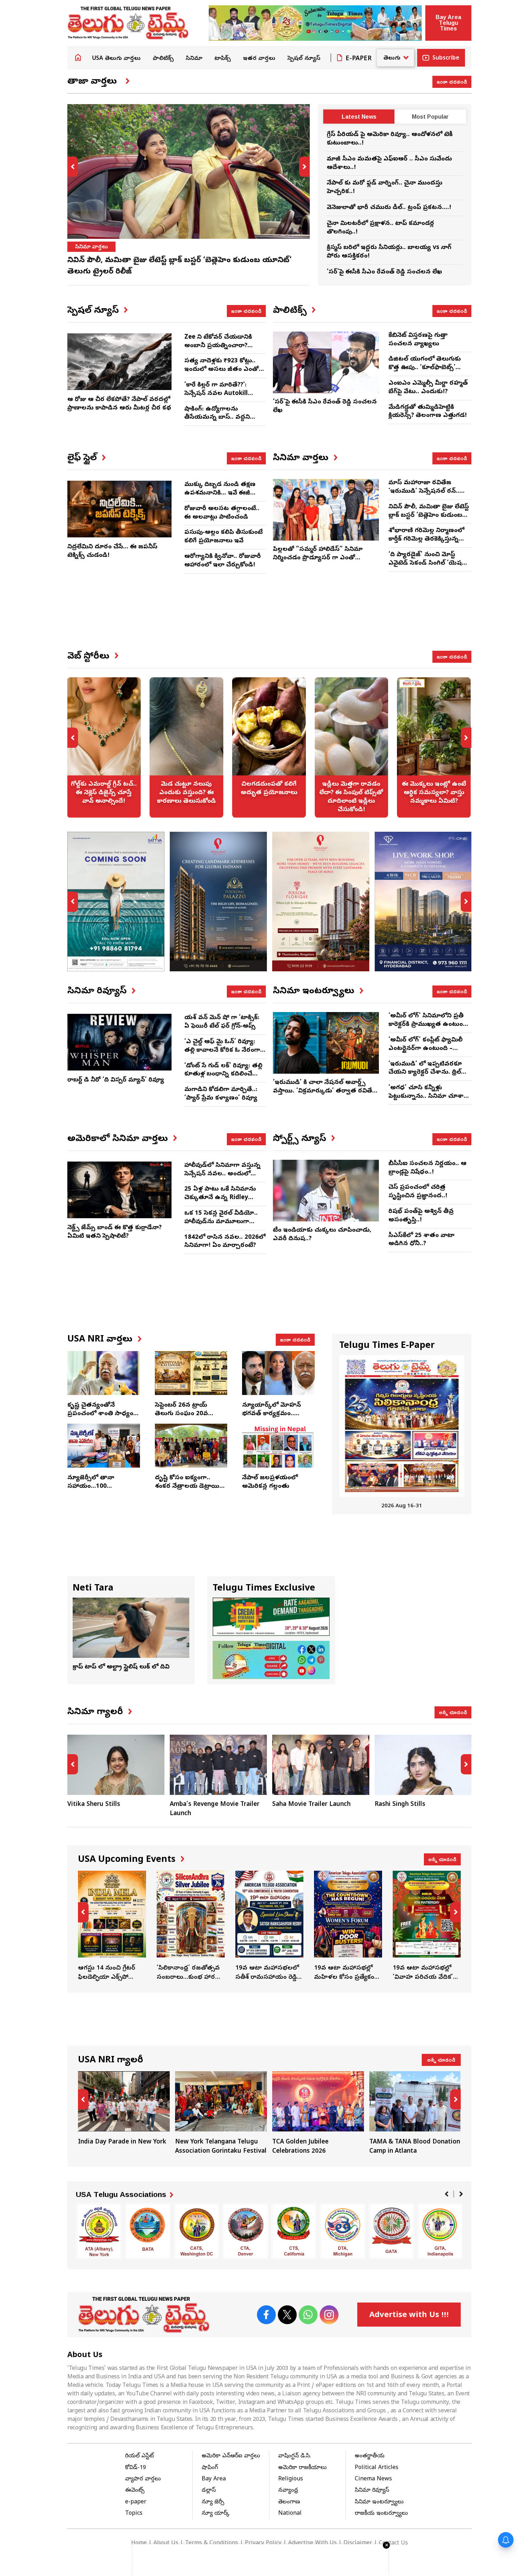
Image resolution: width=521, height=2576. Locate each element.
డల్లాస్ (209, 2491)
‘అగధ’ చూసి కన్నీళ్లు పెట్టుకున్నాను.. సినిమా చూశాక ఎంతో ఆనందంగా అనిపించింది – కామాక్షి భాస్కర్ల (428, 1101)
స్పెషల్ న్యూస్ (304, 59)
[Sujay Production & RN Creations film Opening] (423, 1765)
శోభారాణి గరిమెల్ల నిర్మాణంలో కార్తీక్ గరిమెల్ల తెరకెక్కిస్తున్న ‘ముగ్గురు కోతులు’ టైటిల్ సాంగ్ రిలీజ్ (428, 543)
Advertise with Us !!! (409, 2316)
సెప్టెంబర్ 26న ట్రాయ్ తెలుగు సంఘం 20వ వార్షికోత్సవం (181, 1414)
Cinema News (373, 2479)
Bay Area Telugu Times (448, 23)
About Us (166, 2543)
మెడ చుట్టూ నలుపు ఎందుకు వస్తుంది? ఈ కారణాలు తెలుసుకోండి (104, 747)
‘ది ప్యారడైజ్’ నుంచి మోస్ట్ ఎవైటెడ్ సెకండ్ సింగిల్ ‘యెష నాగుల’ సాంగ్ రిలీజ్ (425, 563)
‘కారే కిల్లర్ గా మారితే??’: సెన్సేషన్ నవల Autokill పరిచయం (216, 394)
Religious (291, 2479)
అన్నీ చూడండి (453, 1712)
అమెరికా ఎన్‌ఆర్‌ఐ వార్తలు (231, 2456)
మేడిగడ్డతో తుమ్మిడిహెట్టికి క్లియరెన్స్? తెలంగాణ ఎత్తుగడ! (428, 412)
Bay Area (214, 2479)
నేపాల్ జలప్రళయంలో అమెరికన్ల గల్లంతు (270, 1482)
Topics (134, 2514)
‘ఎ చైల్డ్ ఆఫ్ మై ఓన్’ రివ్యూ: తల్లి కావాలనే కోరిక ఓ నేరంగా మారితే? (222, 1050)
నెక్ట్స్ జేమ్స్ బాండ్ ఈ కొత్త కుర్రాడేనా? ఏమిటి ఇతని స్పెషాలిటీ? (114, 1232)
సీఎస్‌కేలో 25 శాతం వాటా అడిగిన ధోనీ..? (421, 1240)
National (290, 2514)
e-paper (136, 2502)
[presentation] (73, 167)
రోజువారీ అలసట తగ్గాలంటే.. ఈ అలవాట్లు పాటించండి (222, 513)
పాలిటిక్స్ (163, 59)
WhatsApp (308, 2315)
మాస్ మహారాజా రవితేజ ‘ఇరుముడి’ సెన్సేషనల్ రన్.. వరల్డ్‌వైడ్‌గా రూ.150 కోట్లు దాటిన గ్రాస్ (424, 496)
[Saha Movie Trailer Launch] (218, 1765)
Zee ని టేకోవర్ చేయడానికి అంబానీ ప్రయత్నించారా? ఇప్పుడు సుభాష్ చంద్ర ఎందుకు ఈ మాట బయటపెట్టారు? (225, 350)
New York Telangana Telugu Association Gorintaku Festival (124, 2114)
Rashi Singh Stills (298, 1805)
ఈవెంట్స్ (135, 2491)
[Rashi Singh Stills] (321, 1765)
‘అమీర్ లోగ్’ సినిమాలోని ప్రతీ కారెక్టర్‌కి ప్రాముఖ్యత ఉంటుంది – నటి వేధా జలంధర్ (428, 1025)
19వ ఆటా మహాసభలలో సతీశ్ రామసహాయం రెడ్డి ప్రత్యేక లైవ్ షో (191, 1926)
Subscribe (446, 58)
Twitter (287, 2315)
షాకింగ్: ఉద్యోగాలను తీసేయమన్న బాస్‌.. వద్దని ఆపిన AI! (217, 418)
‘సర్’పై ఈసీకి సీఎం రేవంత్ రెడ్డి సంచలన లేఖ (384, 272)
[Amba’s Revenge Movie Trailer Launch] (116, 1765)
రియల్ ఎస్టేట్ (139, 2456)
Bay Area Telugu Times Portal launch (415, 2114)
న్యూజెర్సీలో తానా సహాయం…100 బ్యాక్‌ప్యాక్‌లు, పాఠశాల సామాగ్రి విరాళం (97, 1491)
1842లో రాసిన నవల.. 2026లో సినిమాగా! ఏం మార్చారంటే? (225, 1242)
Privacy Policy (263, 2543)
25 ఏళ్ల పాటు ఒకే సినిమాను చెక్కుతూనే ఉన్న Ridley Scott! (220, 1198)
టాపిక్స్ (223, 59)
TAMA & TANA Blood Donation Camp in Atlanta (318, 2114)
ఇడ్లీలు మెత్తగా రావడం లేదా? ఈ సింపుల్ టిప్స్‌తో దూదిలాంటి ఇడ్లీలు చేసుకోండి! (269, 747)
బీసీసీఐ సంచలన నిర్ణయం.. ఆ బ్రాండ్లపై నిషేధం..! (427, 1168)
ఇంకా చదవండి (452, 81)
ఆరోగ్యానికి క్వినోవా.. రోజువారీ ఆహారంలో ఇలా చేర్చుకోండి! (223, 561)
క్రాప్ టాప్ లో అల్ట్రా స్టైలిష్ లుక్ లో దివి (121, 1667)
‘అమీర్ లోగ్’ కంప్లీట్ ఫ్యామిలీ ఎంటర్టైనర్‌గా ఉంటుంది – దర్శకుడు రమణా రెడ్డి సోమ (425, 1049)
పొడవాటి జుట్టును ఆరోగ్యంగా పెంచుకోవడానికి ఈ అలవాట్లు (434, 747)
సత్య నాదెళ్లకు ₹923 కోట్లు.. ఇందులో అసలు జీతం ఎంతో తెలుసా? (222, 370)
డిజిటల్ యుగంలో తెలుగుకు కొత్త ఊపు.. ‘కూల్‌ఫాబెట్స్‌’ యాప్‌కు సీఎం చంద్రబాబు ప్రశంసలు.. (425, 372)
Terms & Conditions (212, 2543)
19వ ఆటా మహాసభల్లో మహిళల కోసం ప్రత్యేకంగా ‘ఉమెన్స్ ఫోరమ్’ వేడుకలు (269, 1926)
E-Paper (359, 59)
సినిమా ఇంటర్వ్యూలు (379, 2502)
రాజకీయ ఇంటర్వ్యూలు (381, 2514)
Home (78, 57)
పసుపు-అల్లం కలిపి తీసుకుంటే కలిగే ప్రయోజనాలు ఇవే (223, 537)
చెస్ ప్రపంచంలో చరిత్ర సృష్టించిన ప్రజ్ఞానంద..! (418, 1192)
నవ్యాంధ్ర (288, 2491)
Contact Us (393, 2543)
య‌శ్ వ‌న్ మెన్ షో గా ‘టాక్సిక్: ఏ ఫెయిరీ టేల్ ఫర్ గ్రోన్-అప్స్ (222, 1022)
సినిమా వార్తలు (91, 247)
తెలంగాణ (289, 2502)
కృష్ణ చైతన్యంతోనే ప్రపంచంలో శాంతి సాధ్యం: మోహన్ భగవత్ (101, 1414)
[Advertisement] (269, 618)
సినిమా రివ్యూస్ (372, 2491)
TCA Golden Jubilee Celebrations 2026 (221, 2114)
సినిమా (194, 59)
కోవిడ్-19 (136, 2468)
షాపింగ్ (210, 2468)
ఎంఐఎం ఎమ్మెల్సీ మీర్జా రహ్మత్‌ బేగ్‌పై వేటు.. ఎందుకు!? (428, 388)
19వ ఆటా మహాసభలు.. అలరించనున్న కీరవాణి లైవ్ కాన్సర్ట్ (427, 1926)
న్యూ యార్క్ (216, 2514)
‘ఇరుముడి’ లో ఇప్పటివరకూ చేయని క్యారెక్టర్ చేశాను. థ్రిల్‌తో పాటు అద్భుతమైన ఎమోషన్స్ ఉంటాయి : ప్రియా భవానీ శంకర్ (428, 1077)
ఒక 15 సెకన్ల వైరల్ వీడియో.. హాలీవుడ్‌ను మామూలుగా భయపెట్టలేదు (221, 1222)
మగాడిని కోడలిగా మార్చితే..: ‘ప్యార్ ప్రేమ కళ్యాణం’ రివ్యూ (221, 1094)
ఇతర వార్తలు (259, 59)
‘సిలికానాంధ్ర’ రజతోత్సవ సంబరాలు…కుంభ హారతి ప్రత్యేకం (112, 1926)
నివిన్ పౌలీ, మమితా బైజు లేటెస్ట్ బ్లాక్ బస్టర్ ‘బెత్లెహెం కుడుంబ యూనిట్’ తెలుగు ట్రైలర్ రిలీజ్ (429, 516)
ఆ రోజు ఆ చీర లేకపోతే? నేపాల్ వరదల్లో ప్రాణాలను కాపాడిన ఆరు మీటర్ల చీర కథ (119, 404)
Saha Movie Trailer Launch (209, 1805)
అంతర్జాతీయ (370, 2456)
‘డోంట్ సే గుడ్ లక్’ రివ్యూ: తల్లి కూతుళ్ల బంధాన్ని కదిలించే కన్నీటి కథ (223, 1075)
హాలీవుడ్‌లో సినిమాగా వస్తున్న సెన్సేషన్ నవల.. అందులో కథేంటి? (222, 1174)
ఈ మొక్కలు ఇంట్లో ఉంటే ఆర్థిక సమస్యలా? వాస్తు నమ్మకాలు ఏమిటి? (351, 747)
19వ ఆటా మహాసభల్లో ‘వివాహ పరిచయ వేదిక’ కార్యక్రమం (348, 1926)
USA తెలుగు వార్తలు (116, 59)
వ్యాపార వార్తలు (143, 2479)
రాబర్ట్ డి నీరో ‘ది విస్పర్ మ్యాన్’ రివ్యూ (116, 1080)
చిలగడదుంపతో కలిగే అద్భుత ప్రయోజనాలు (186, 747)
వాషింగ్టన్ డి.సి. (295, 2456)
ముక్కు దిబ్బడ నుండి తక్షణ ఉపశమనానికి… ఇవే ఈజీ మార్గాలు (220, 493)
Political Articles (377, 2468)
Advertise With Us (312, 2543)
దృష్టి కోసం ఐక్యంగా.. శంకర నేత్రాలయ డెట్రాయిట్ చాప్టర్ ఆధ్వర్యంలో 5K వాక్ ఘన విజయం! (190, 1491)
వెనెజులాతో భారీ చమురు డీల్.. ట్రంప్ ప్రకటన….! (389, 208)
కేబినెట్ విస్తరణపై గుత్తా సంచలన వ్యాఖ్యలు (418, 340)
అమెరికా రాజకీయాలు (302, 2468)
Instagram (329, 2315)
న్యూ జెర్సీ (213, 2502)
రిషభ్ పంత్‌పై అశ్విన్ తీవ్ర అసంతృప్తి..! (421, 1216)
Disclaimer (358, 2543)
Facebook (266, 2315)
